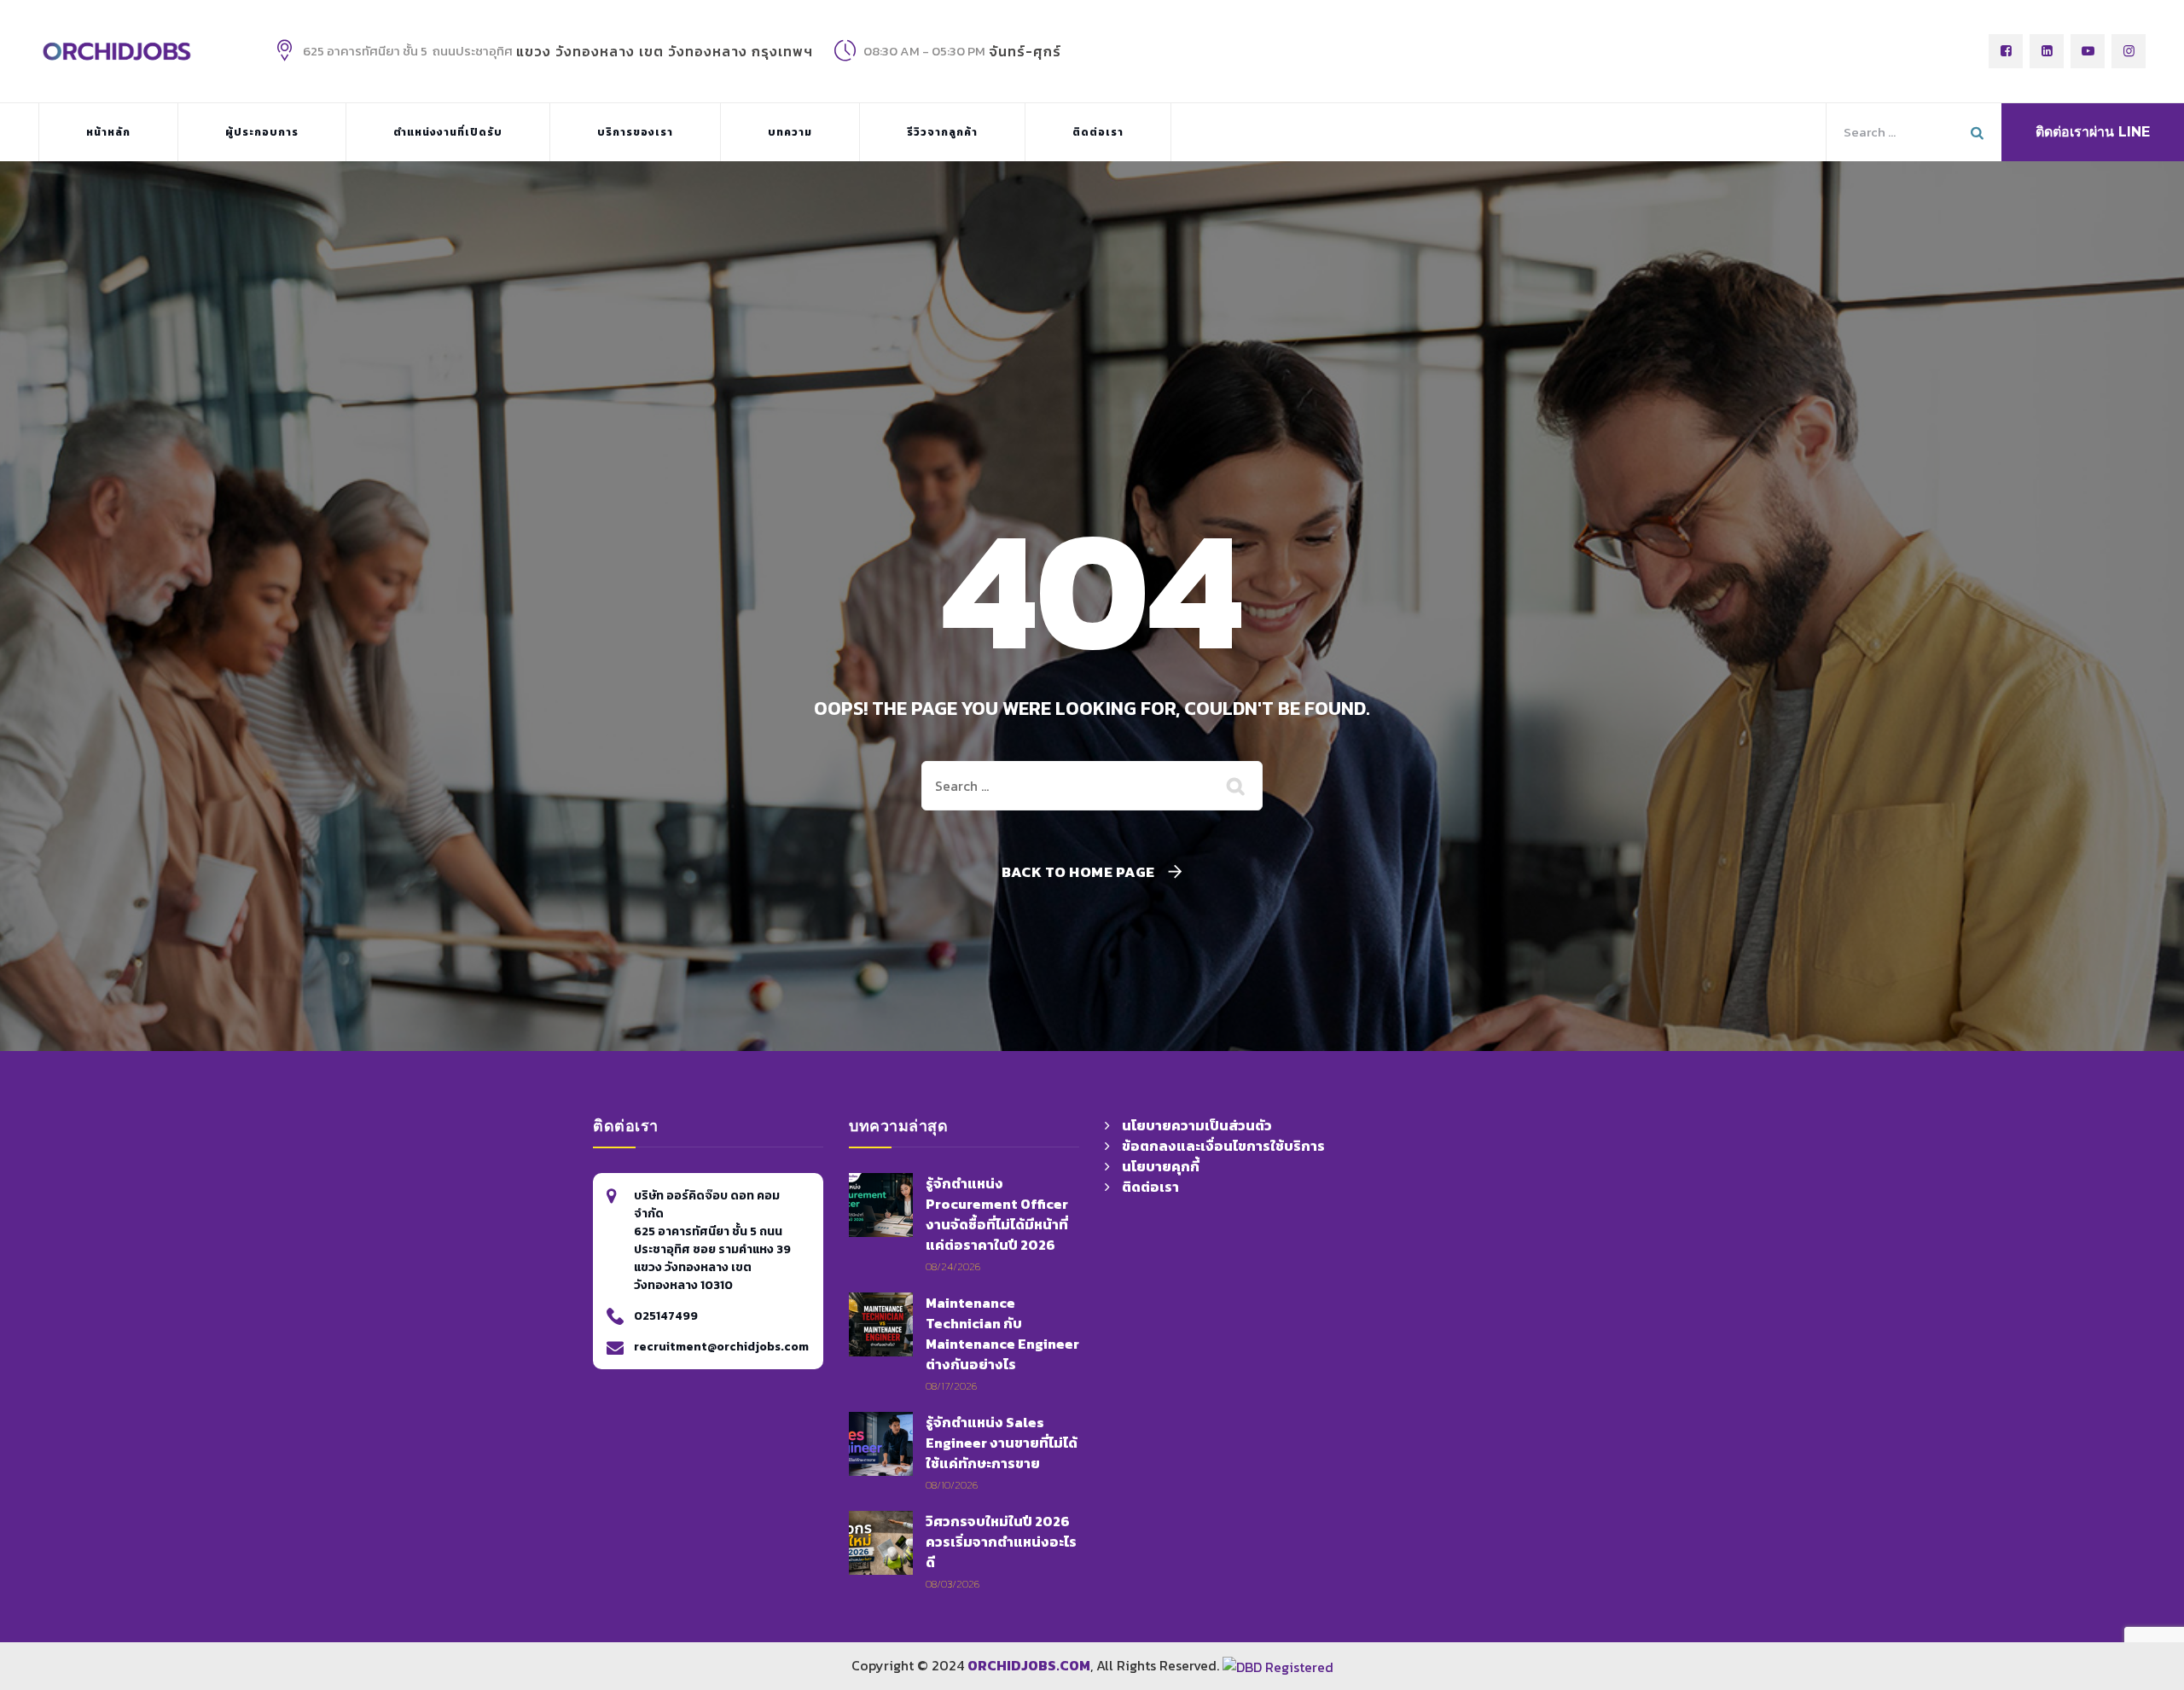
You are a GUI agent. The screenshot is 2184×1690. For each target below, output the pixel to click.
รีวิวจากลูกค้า (942, 132)
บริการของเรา (635, 132)
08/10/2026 (952, 1485)
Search (1979, 132)
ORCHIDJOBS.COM (1029, 1665)
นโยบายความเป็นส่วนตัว (1197, 1125)
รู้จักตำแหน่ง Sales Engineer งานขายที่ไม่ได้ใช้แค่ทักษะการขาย (1002, 1443)
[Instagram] (2129, 51)
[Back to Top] (1577, 1572)
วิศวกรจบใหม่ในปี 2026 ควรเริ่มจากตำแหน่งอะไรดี (1001, 1542)
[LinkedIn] (2047, 51)
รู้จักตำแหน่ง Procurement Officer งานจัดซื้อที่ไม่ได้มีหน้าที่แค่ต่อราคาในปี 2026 (997, 1214)
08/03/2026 (953, 1584)
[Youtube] (2088, 51)
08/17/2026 (951, 1386)
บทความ (790, 132)
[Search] (1237, 786)
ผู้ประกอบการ (262, 132)
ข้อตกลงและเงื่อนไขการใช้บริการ (1223, 1146)
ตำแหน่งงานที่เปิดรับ (448, 132)
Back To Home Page (1078, 872)
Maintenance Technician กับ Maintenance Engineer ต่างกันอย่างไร (1002, 1333)
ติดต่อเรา (1098, 132)
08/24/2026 (953, 1266)
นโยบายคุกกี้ (1161, 1166)
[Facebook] (2006, 51)
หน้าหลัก (108, 132)
